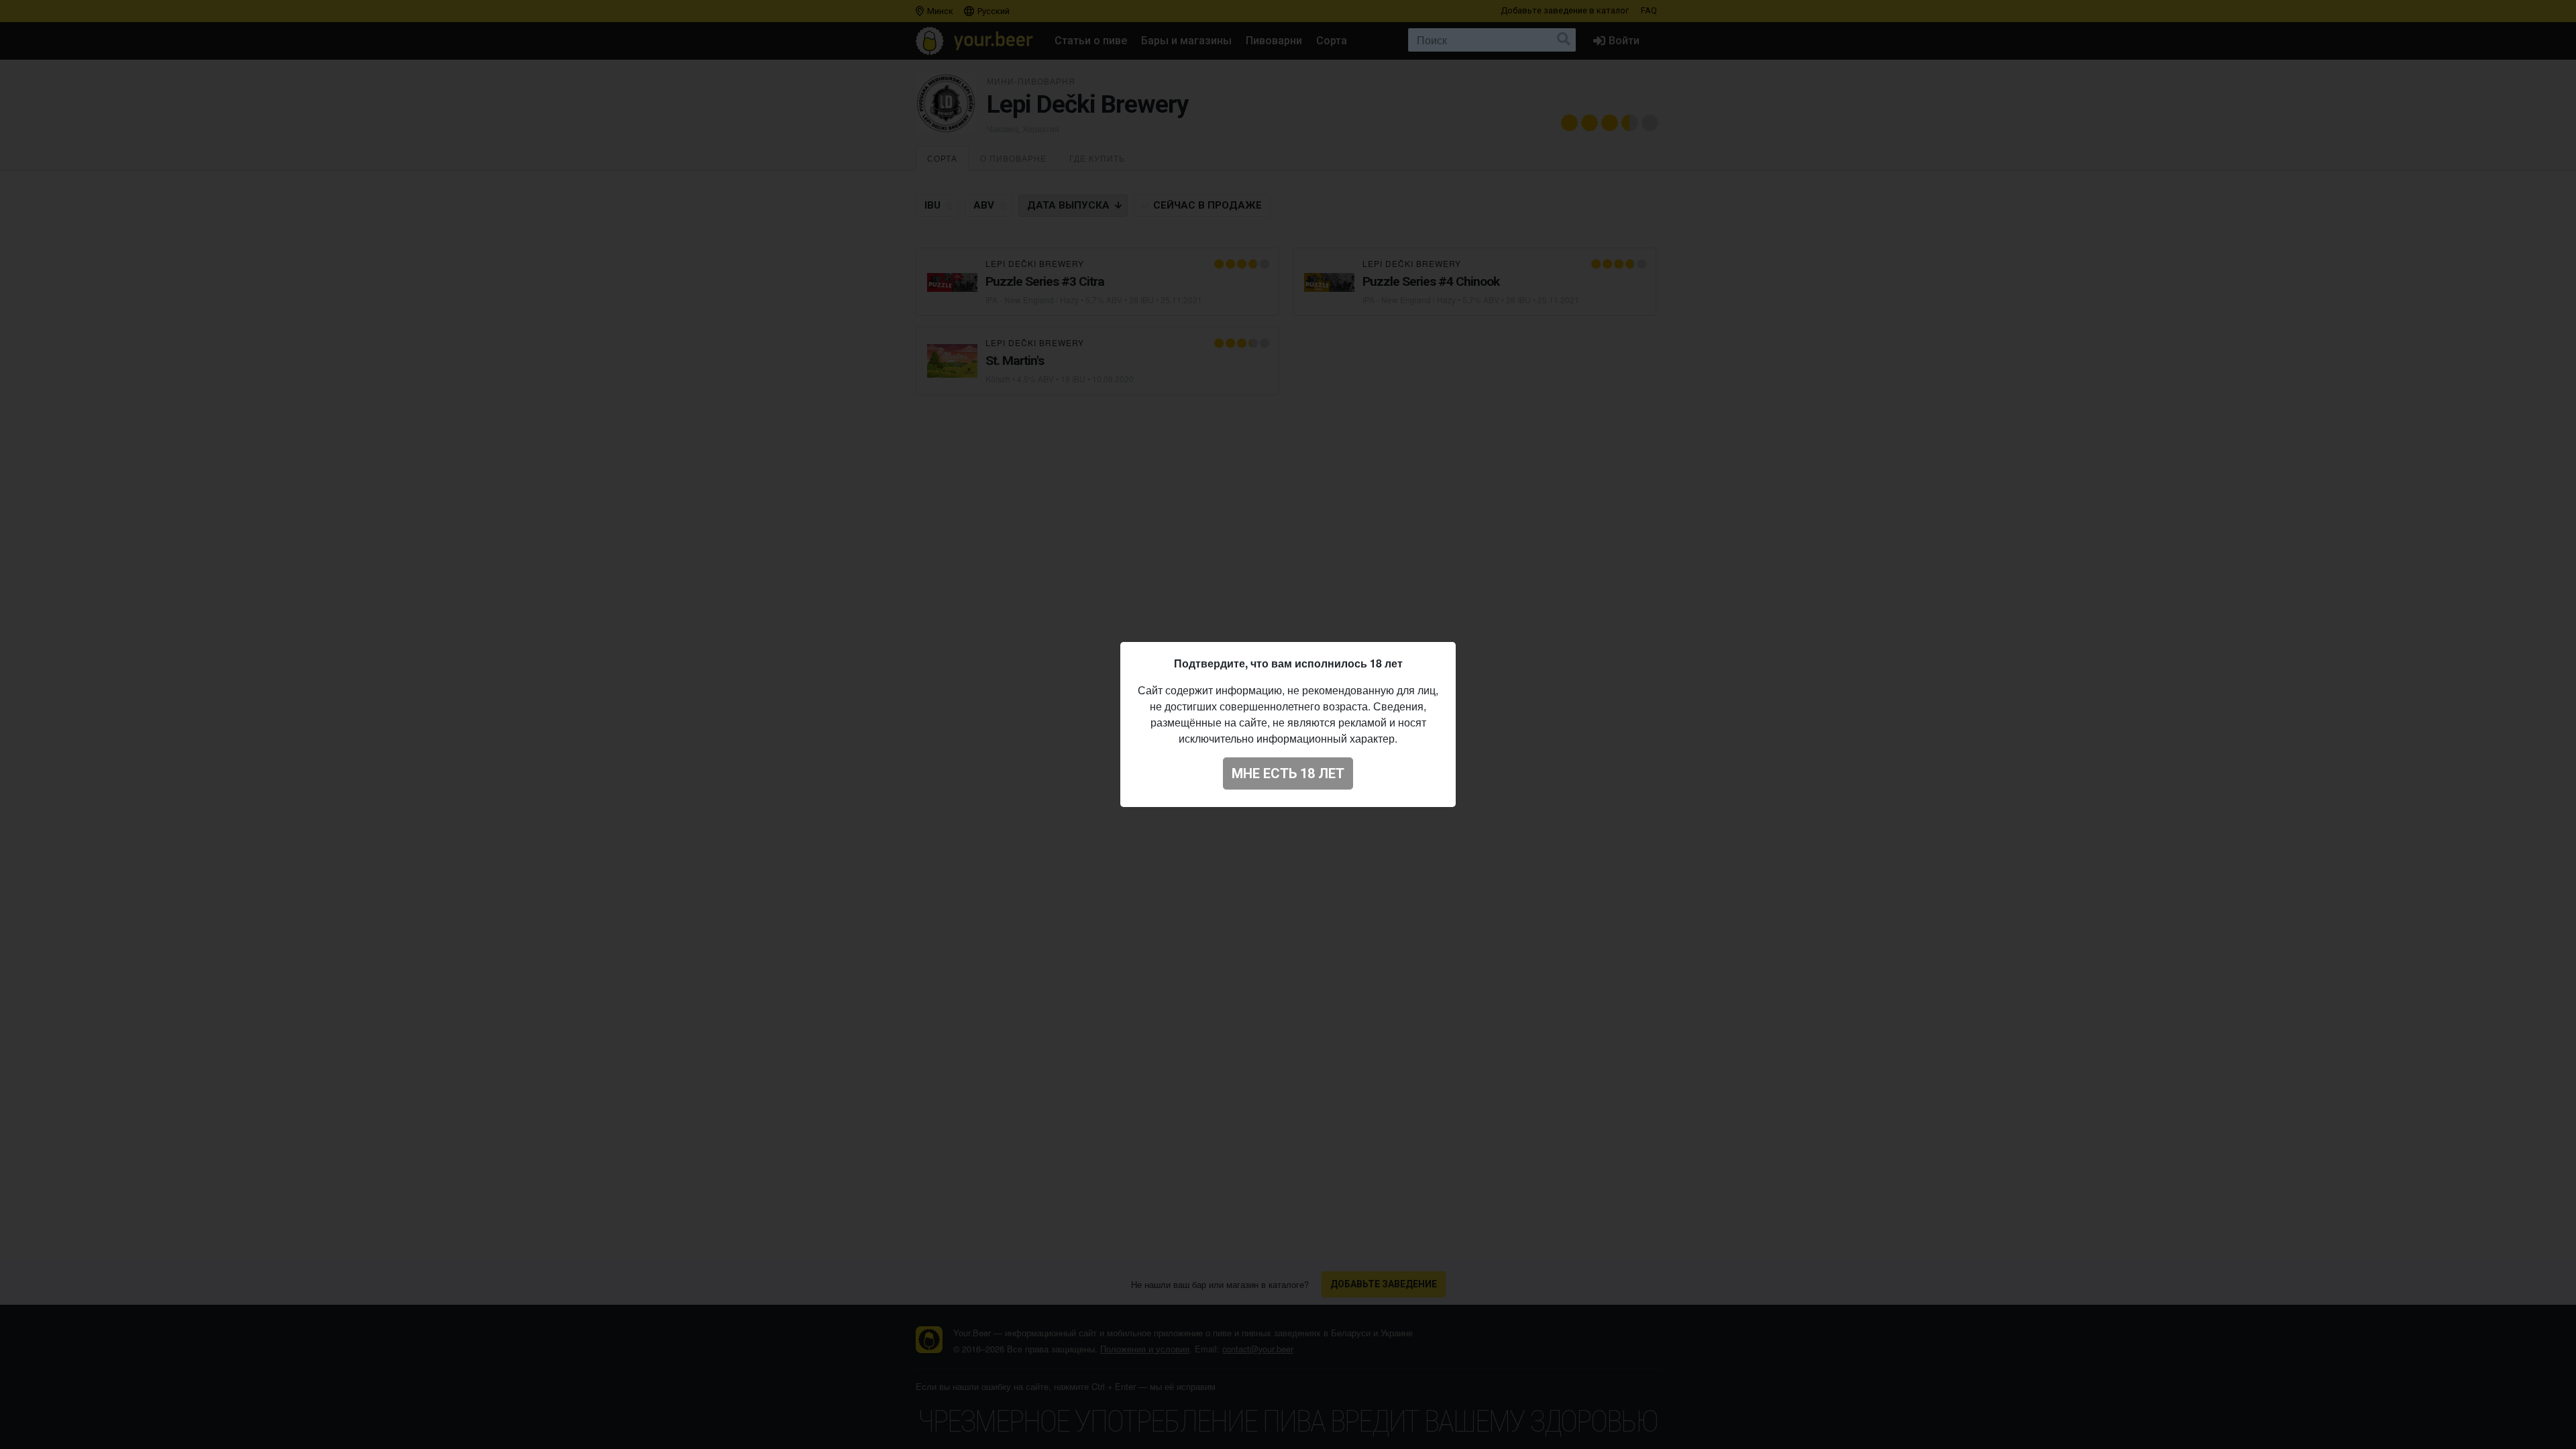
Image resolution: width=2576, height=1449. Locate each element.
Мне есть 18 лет (1288, 773)
